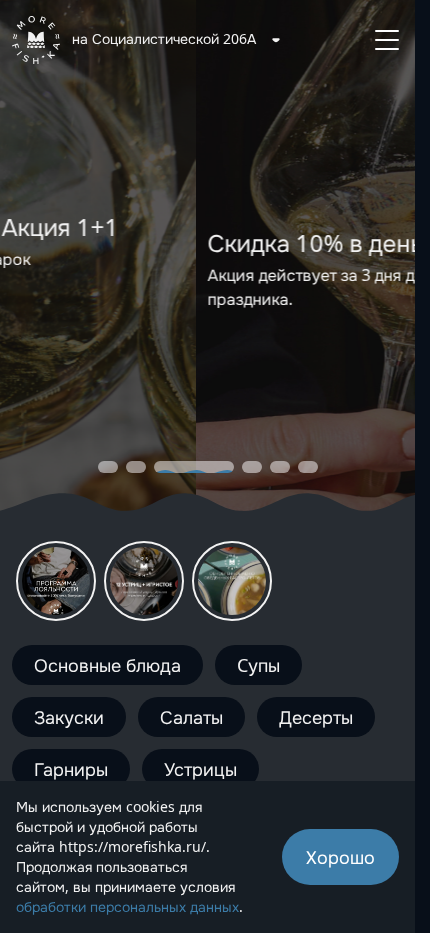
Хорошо (340, 857)
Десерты (316, 717)
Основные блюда (107, 665)
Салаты (191, 717)
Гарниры (71, 769)
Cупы (258, 665)
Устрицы (200, 769)
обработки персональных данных (127, 906)
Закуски (69, 717)
